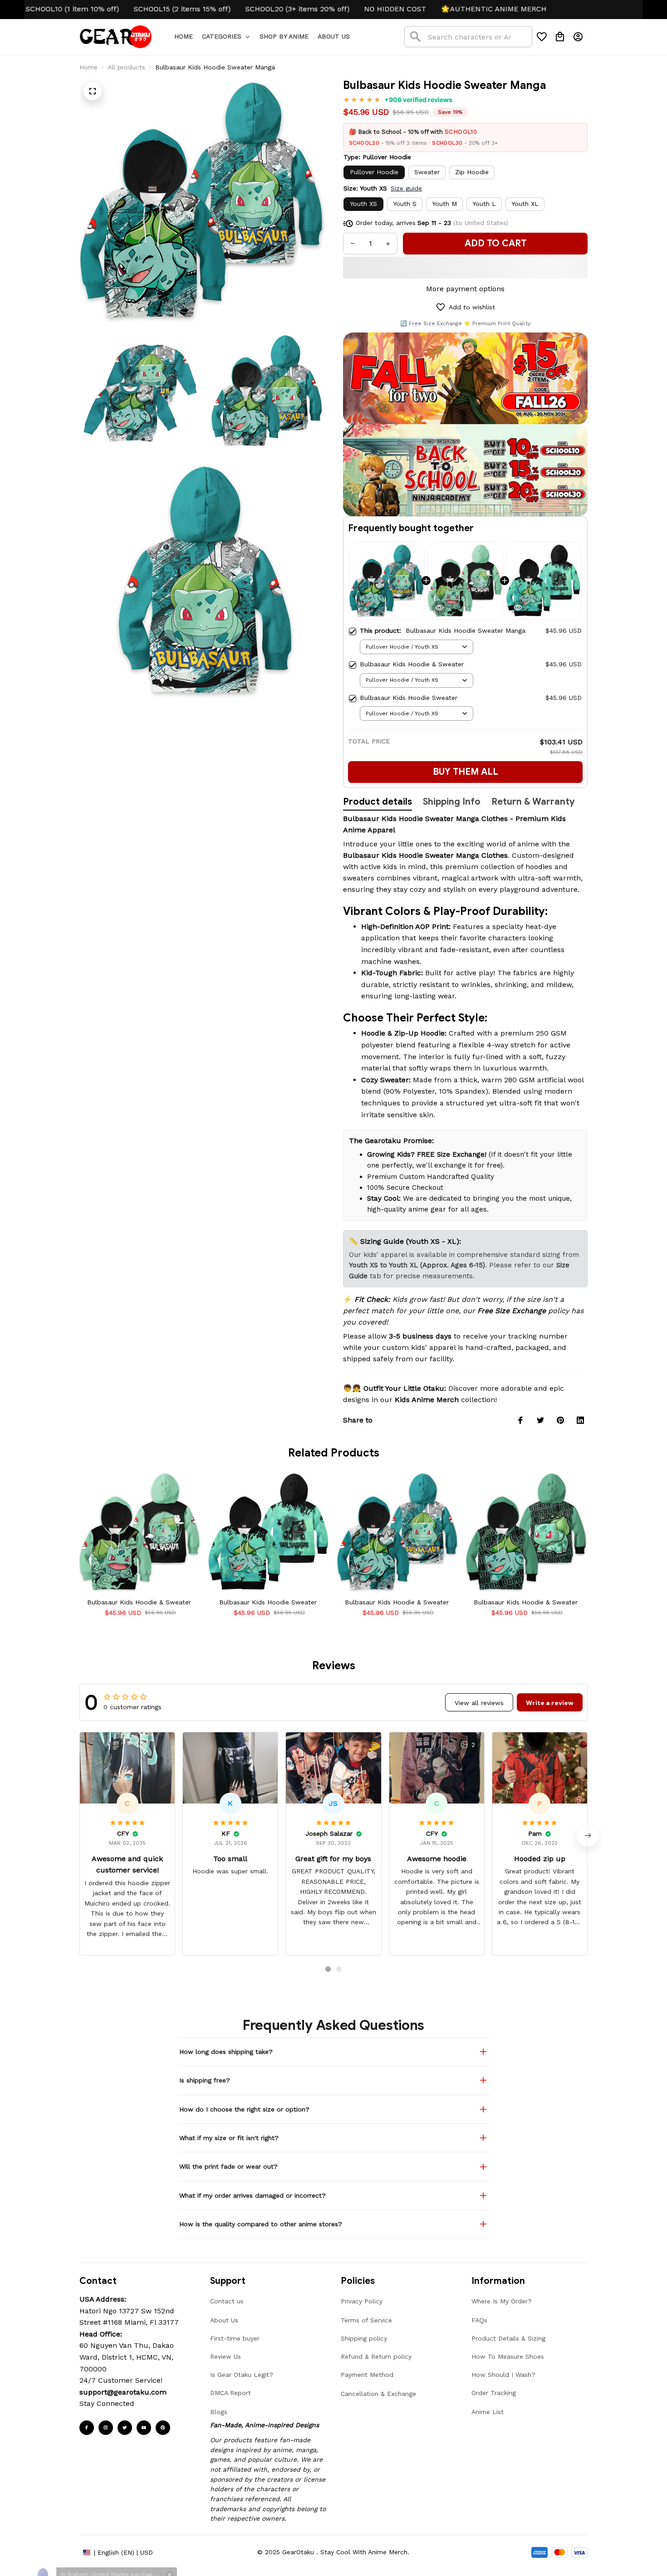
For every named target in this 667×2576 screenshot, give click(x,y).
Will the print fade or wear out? (228, 2166)
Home (88, 67)
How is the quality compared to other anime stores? (261, 2224)
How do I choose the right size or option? (244, 2109)
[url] (123, 2392)
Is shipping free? (205, 2080)
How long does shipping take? (226, 2052)
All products (126, 67)
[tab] (328, 1969)
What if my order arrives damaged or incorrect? (253, 2195)
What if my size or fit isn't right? (229, 2138)
